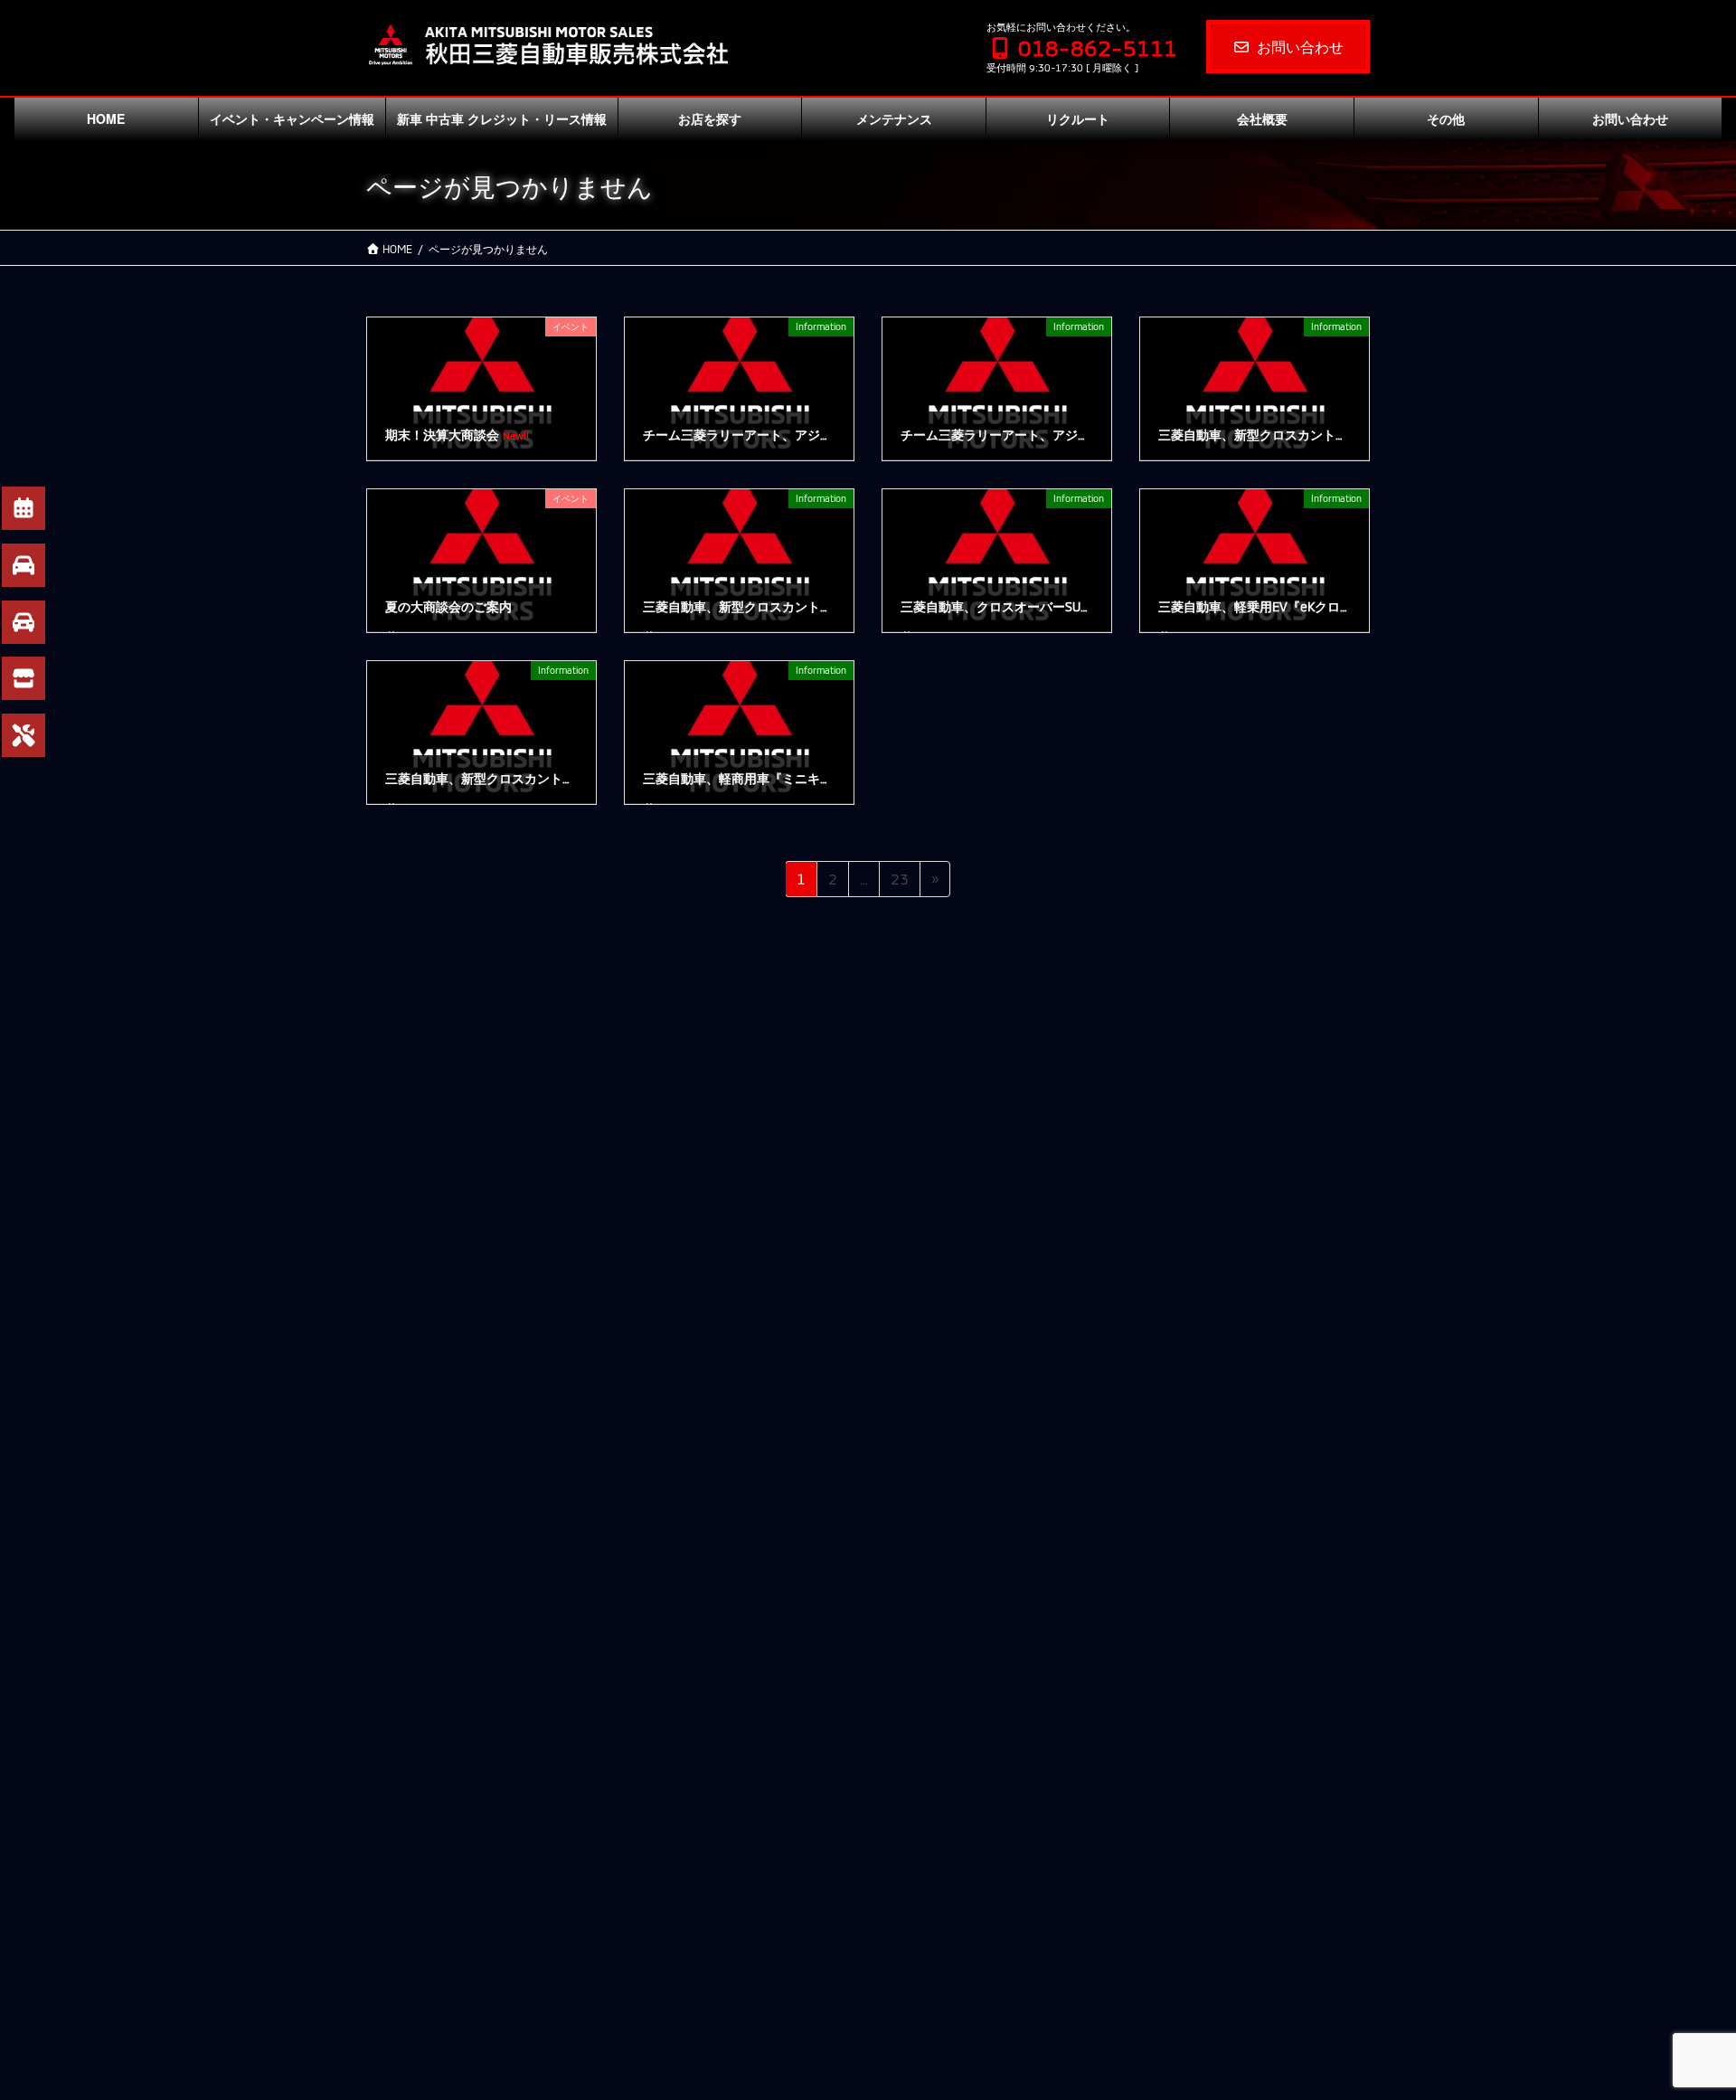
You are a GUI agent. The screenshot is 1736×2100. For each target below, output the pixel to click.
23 (899, 883)
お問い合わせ (1300, 47)
